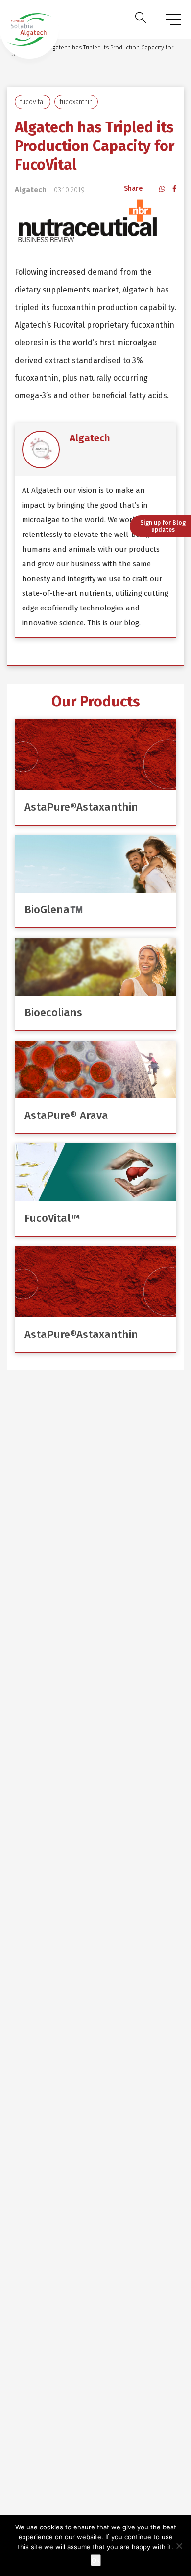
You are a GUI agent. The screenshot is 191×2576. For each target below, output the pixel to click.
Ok (96, 2560)
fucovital (33, 102)
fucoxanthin (76, 102)
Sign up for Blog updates (163, 526)
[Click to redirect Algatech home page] (29, 29)
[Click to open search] (141, 20)
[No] (179, 2546)
